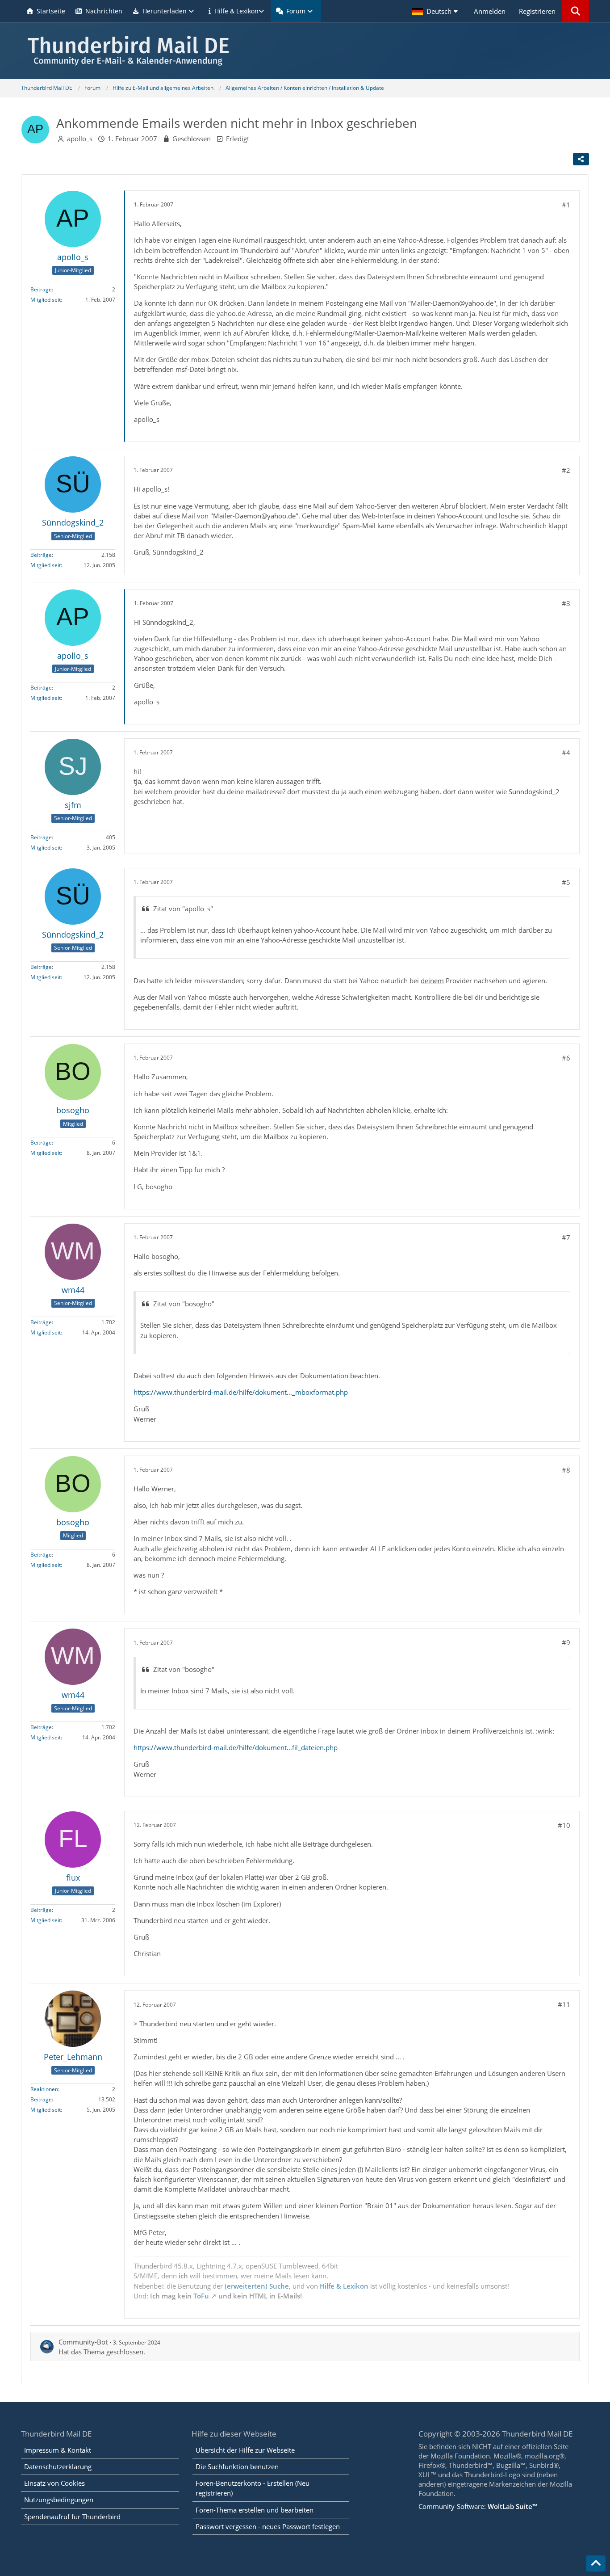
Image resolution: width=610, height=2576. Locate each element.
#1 (566, 205)
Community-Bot (83, 2342)
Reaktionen (44, 2089)
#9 (566, 1642)
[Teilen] (581, 159)
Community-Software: (478, 2506)
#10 (564, 1825)
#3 (566, 603)
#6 (566, 1058)
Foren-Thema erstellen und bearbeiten (255, 2510)
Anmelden (490, 11)
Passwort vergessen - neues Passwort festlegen (268, 2526)
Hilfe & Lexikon (344, 2286)
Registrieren (537, 11)
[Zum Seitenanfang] (596, 2563)
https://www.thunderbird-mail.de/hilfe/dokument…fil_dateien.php (236, 1747)
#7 (566, 1237)
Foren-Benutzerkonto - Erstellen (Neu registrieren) (253, 2488)
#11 (564, 2004)
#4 (566, 753)
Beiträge (41, 289)
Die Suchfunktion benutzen (237, 2467)
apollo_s (80, 139)
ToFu (201, 2296)
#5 (566, 882)
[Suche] (576, 11)
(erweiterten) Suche (257, 2286)
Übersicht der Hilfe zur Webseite (245, 2450)
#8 (566, 1470)
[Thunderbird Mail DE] (305, 51)
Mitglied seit (46, 300)
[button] (436, 11)
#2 (566, 470)
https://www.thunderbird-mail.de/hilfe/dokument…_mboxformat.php (241, 1392)
